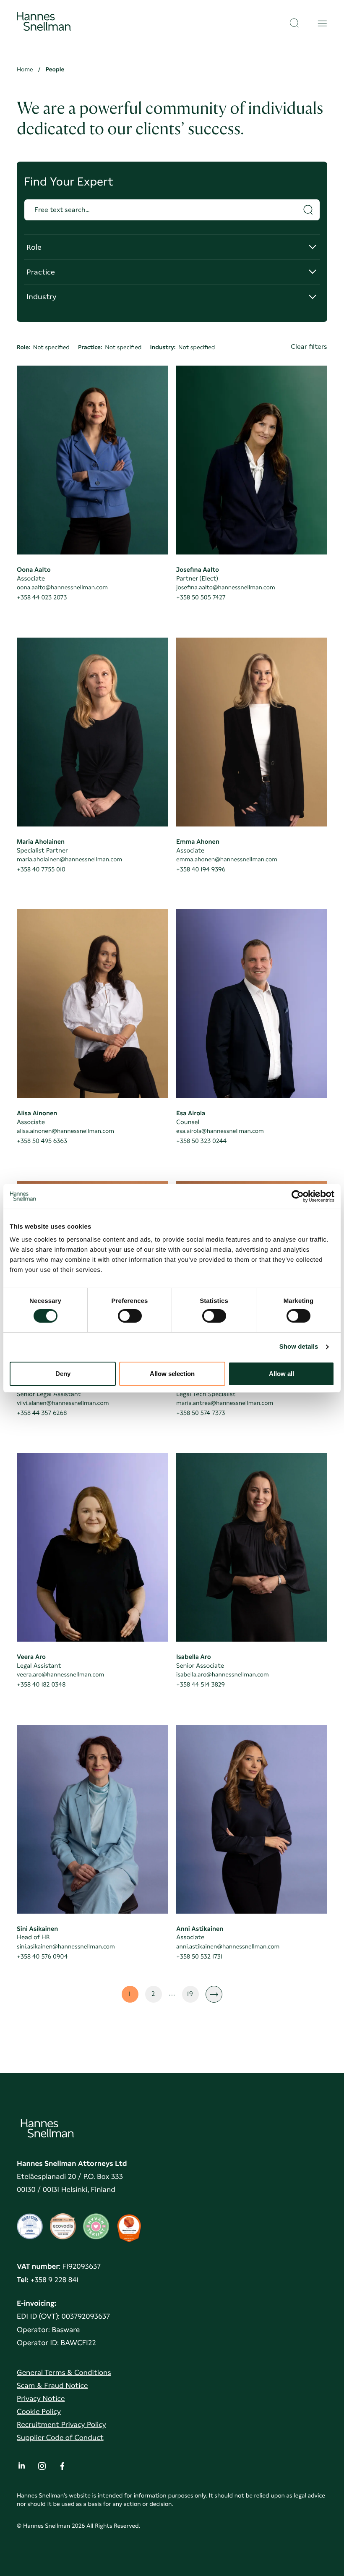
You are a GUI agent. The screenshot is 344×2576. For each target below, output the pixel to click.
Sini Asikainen (37, 1929)
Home (25, 70)
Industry (44, 300)
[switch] (130, 1313)
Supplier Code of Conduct (60, 2438)
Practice (44, 276)
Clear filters (309, 347)
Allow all (281, 1374)
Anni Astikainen (200, 1929)
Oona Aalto (34, 570)
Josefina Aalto (198, 570)
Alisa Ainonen (37, 1113)
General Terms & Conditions (64, 2373)
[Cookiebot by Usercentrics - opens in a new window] (298, 1196)
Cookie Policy (39, 2412)
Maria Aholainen (41, 842)
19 (193, 1996)
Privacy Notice (41, 2399)
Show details (299, 1347)
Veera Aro (31, 1657)
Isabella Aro (194, 1657)
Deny (63, 1374)
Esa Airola (191, 1113)
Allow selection (172, 1374)
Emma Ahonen (198, 842)
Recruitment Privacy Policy (61, 2425)
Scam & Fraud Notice (52, 2386)
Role (44, 251)
